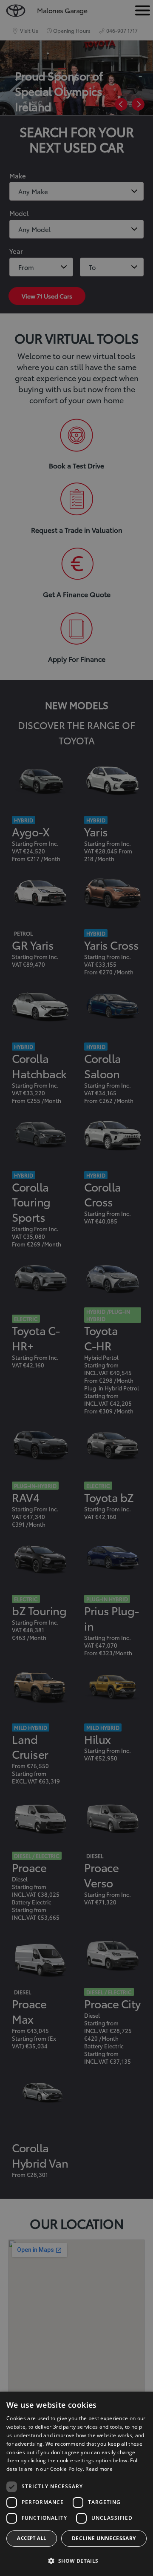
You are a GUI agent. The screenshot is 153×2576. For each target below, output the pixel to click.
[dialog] (76, 2484)
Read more (99, 2469)
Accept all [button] (31, 2538)
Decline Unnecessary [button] (104, 2538)
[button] (76, 2561)
